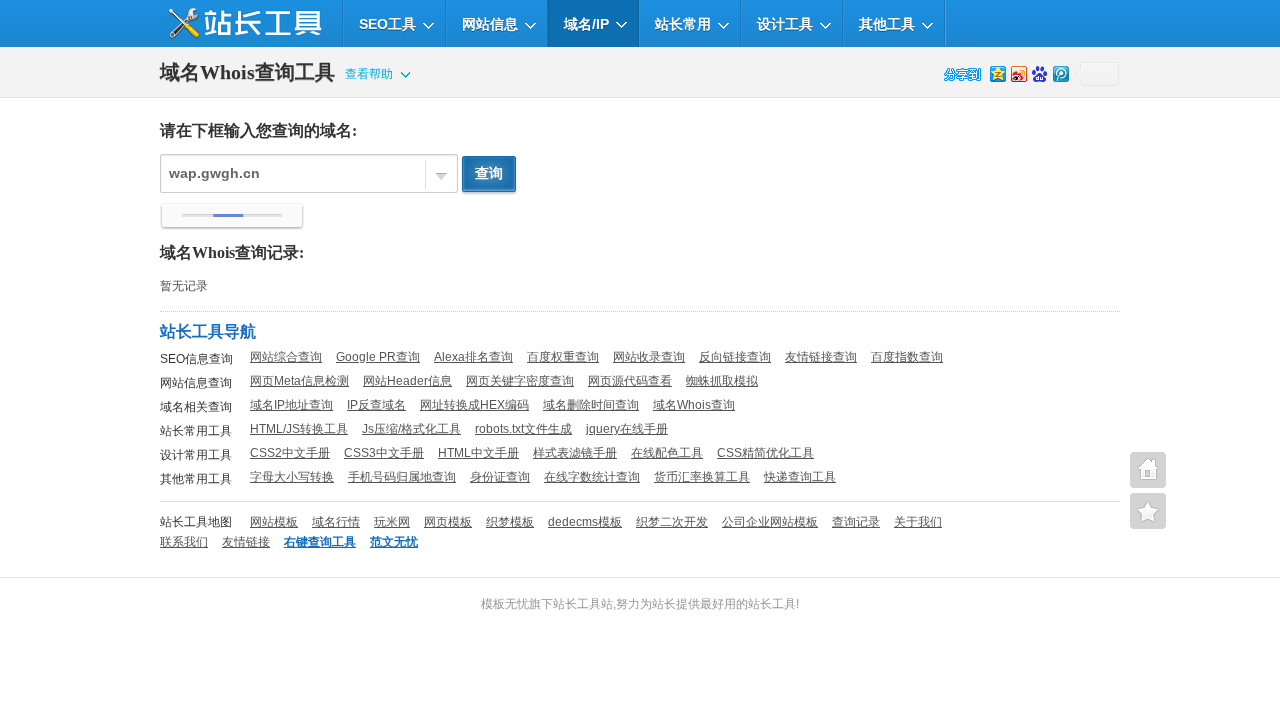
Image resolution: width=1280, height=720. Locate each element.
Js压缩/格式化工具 (411, 429)
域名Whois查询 (694, 405)
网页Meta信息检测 (299, 381)
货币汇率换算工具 (702, 477)
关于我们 (918, 522)
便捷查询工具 (1148, 511)
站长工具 (772, 604)
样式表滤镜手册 (575, 453)
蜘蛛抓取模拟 (722, 381)
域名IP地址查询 (291, 405)
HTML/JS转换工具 (299, 429)
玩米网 (392, 522)
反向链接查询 (735, 357)
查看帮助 (369, 74)
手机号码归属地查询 (402, 477)
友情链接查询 (821, 357)
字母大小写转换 (292, 477)
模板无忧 (505, 604)
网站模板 (274, 522)
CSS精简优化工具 (765, 453)
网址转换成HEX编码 (474, 405)
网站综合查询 (286, 357)
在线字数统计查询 (592, 477)
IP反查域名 (376, 405)
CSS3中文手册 (384, 453)
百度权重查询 (563, 357)
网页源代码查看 (630, 381)
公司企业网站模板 (770, 522)
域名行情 (336, 522)
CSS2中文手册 (290, 453)
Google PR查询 (378, 357)
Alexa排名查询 (473, 357)
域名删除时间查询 (591, 405)
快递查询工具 (800, 477)
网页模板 (448, 522)
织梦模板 (510, 522)
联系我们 (184, 542)
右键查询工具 (320, 542)
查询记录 (856, 522)
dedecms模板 (585, 522)
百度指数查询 (907, 357)
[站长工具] (241, 23)
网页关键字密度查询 (520, 381)
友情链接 (246, 542)
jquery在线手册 (627, 429)
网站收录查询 (649, 357)
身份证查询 (500, 477)
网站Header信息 (407, 381)
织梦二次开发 (672, 522)
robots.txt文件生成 (523, 429)
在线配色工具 (667, 453)
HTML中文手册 (478, 453)
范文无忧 (394, 542)
